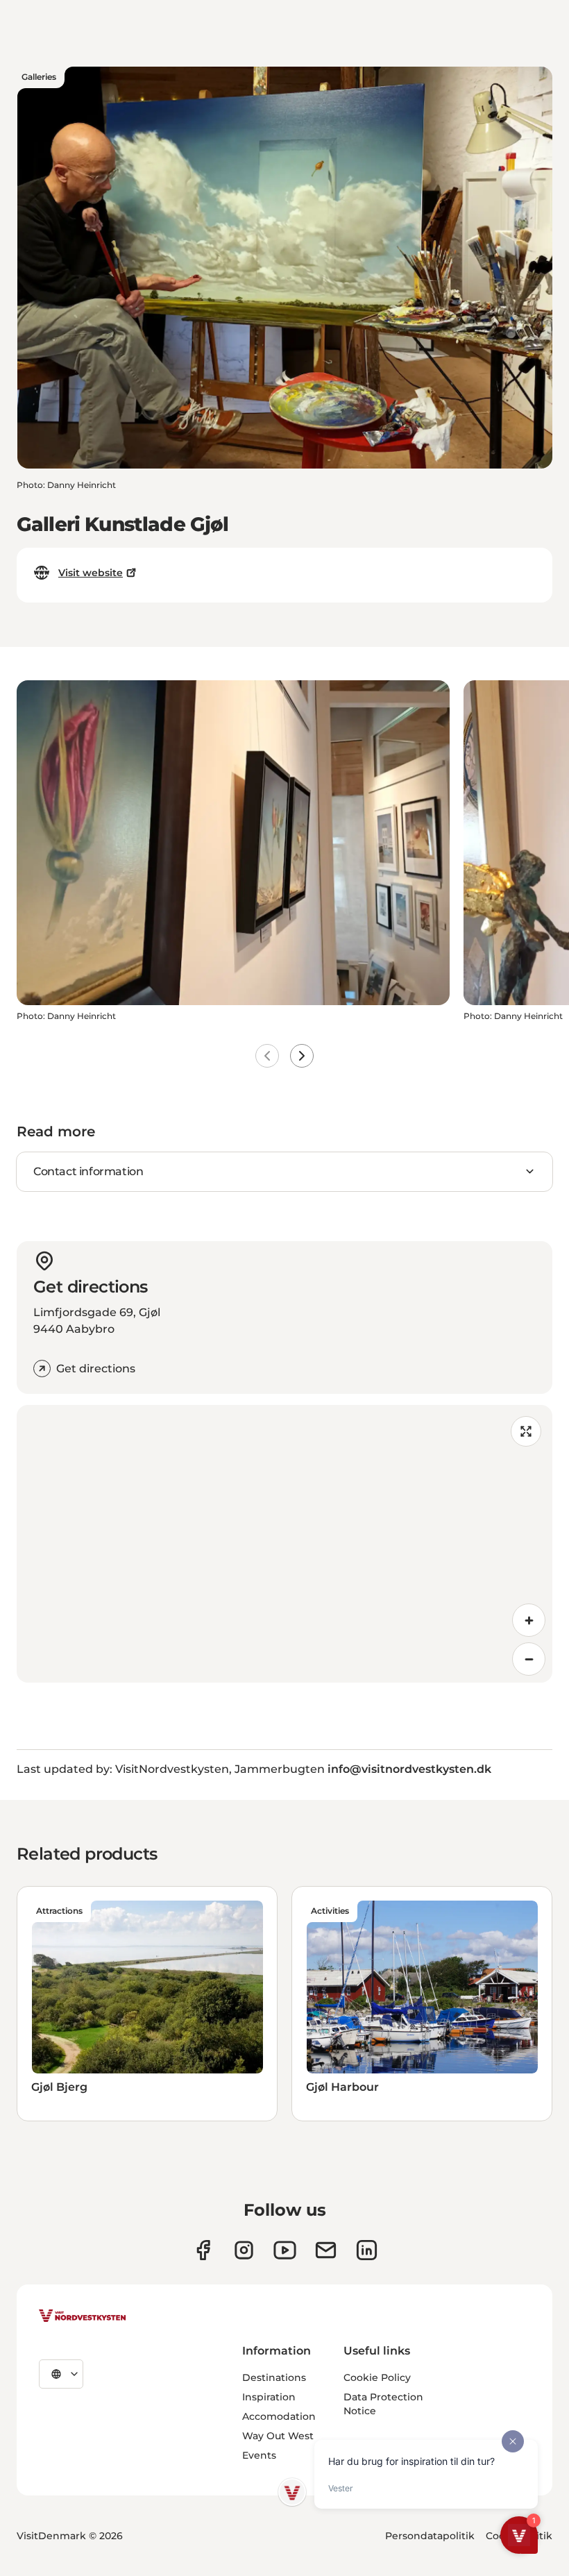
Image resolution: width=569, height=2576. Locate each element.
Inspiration (269, 2397)
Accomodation (279, 2416)
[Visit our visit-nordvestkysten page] (367, 2250)
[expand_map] (526, 1431)
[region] (284, 1544)
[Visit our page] (203, 2250)
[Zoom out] (529, 1659)
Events (259, 2455)
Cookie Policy (377, 2377)
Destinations (274, 2377)
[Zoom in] (529, 1620)
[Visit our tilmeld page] (326, 2250)
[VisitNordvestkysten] (83, 2316)
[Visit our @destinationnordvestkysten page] (285, 2250)
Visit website (91, 573)
